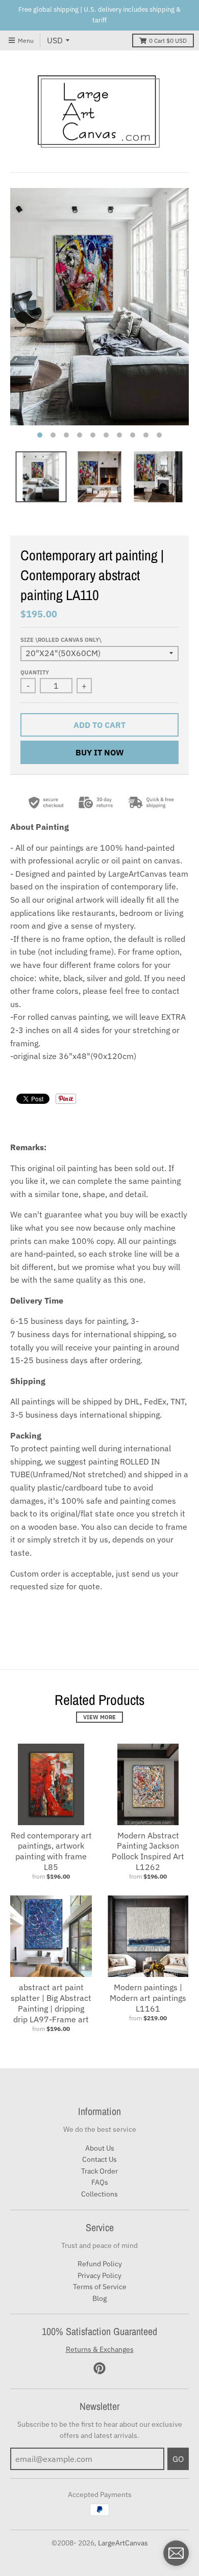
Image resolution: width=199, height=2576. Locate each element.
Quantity (35, 672)
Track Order (99, 2171)
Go (178, 2459)
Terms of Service (100, 2287)
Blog (99, 2298)
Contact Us (99, 2159)
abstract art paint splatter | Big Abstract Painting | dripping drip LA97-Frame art (51, 2003)
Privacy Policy (99, 2275)
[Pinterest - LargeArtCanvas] (99, 2368)
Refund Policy (100, 2264)
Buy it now (100, 752)
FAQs (100, 2182)
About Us (100, 2148)
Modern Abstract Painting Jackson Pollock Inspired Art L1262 (148, 1851)
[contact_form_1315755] (176, 2553)
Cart (168, 40)
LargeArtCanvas (123, 2543)
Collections (99, 2194)
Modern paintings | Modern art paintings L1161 (148, 1998)
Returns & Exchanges (100, 2349)
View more (99, 1717)
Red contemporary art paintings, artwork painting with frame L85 (51, 1851)
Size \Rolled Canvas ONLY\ (61, 640)
